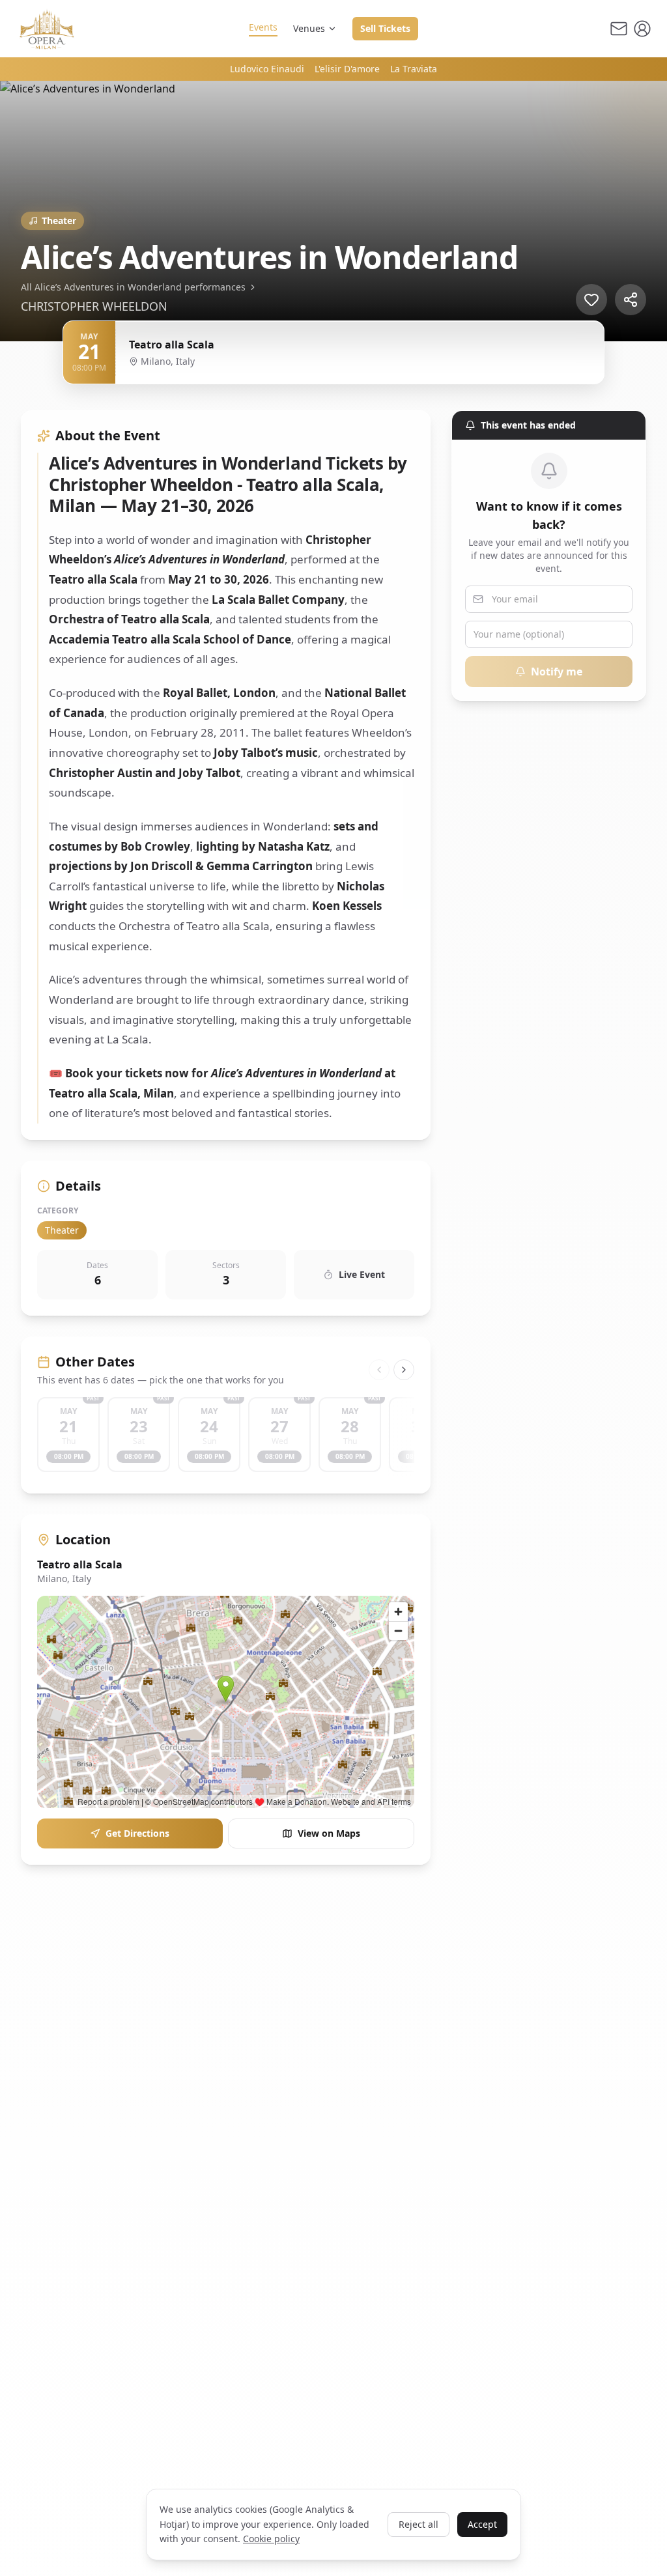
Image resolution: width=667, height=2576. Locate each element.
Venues (309, 28)
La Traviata (414, 69)
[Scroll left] (379, 1370)
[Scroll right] (404, 1370)
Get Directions (137, 1833)
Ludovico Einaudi (267, 69)
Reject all (419, 2524)
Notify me (557, 672)
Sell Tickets (385, 28)
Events (263, 27)
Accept (482, 2524)
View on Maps (329, 1833)
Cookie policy (271, 2539)
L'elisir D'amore (347, 69)
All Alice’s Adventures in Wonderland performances (133, 287)
